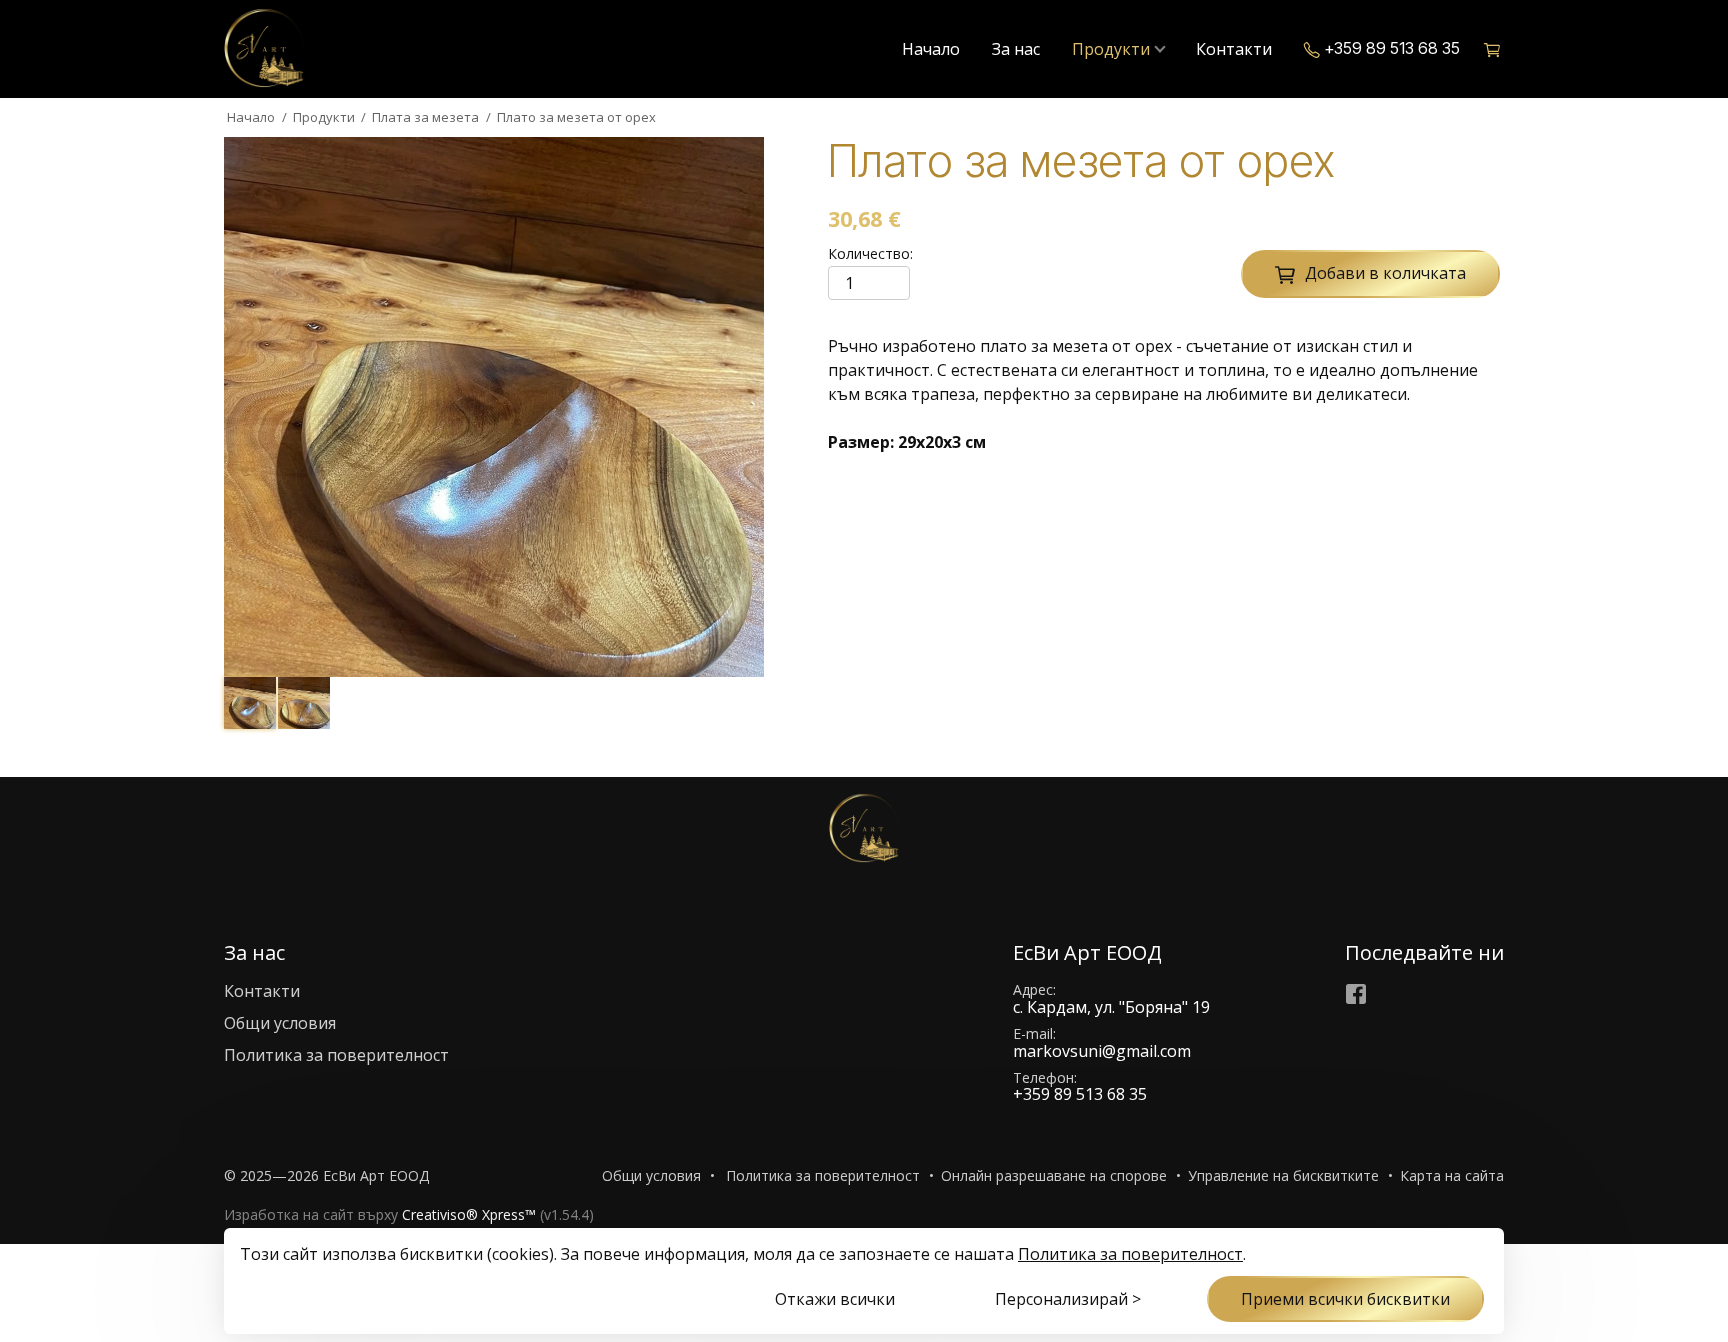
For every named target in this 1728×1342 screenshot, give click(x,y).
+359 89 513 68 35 (1392, 49)
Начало (931, 49)
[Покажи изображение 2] (304, 703)
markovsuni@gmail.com (1102, 1051)
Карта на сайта (1452, 1175)
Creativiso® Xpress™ (469, 1214)
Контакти (1234, 49)
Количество (869, 254)
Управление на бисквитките (1283, 1175)
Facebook (1356, 994)
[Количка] (1494, 49)
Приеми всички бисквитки (1345, 1299)
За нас (1016, 49)
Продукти (1111, 49)
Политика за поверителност (336, 1055)
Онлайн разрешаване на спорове (1054, 1175)
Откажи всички (835, 1299)
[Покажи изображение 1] (250, 703)
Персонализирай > (1068, 1299)
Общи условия (280, 1023)
